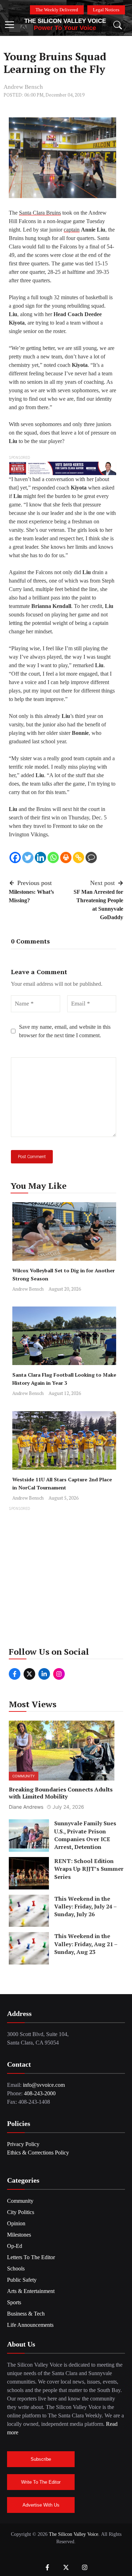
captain (72, 230)
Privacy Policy (23, 2144)
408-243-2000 (40, 2093)
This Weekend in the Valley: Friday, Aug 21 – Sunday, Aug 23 (86, 1944)
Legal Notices (106, 10)
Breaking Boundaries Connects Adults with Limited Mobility (61, 1793)
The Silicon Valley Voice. (74, 2534)
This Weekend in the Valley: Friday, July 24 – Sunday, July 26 (85, 1907)
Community (24, 1776)
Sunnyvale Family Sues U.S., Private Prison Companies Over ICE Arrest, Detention (85, 1835)
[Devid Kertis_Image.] (62, 468)
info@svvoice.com (44, 2085)
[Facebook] (15, 857)
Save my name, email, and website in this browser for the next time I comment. (65, 1031)
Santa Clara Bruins (40, 213)
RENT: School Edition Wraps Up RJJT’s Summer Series (89, 1869)
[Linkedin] (40, 857)
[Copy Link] (78, 857)
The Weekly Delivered (57, 10)
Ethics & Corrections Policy (38, 2153)
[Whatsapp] (53, 857)
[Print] (66, 857)
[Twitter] (28, 857)
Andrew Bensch (23, 87)
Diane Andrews (26, 1807)
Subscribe (41, 2459)
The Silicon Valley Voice (65, 21)
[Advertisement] (66, 1579)
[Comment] (91, 857)
